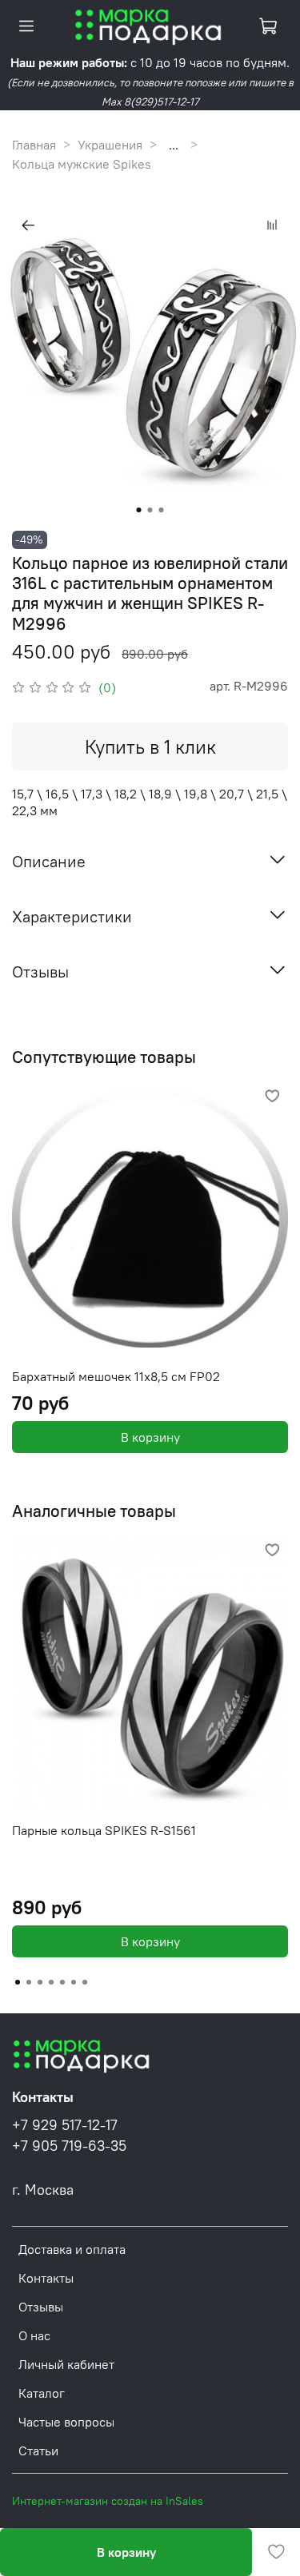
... (174, 145)
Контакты (46, 2278)
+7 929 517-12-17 (65, 2125)
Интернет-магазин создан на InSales (108, 2501)
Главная (34, 145)
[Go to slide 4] (51, 1982)
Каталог (42, 2393)
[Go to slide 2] (150, 510)
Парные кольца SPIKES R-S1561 (104, 1830)
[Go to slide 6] (74, 1982)
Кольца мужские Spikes (82, 164)
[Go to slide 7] (85, 1982)
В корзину (150, 1437)
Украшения (110, 145)
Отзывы (41, 2307)
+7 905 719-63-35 (69, 2146)
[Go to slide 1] (139, 510)
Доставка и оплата (72, 2249)
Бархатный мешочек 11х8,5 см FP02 (116, 1376)
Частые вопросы (66, 2422)
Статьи (38, 2451)
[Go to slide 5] (62, 1982)
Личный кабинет (66, 2364)
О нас (34, 2335)
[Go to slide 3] (162, 510)
